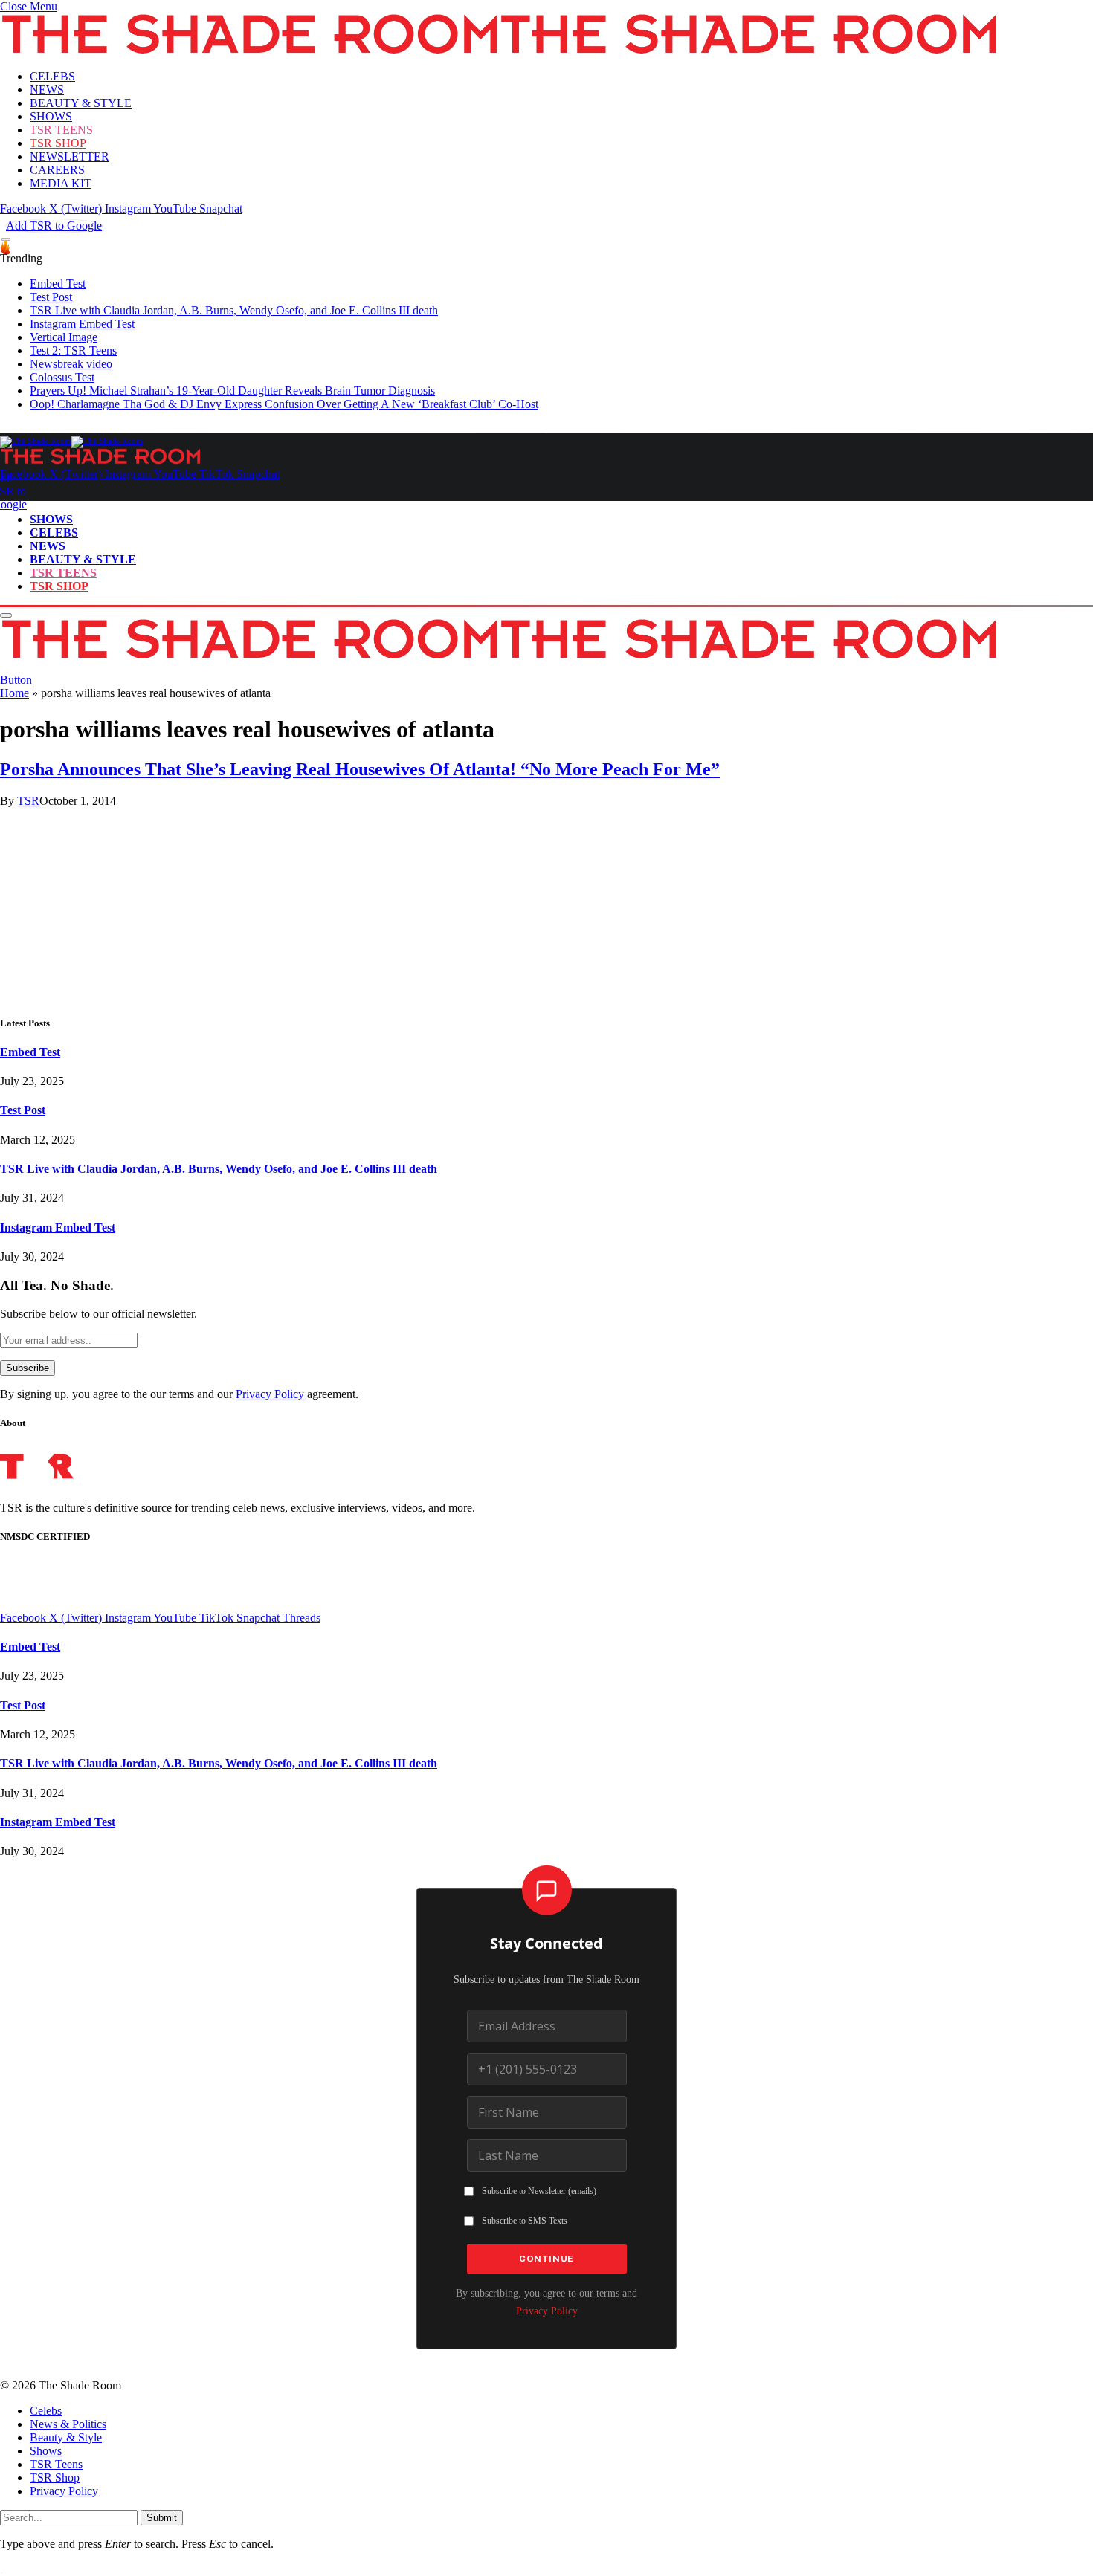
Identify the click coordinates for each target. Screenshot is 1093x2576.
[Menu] (6, 240)
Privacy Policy (270, 1394)
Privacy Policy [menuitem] (64, 2491)
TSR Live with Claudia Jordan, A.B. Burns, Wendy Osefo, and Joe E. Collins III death (234, 310)
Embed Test (58, 284)
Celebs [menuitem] (46, 2411)
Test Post (51, 297)
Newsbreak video (71, 364)
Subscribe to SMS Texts (525, 2221)
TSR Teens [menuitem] (56, 2464)
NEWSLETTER (70, 156)
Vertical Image (64, 337)
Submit (162, 2518)
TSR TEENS (61, 130)
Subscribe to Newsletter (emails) (539, 2191)
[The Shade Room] (71, 441)
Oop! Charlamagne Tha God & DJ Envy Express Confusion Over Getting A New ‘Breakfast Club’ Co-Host (284, 404)
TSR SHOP (58, 143)
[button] (29, 6)
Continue (546, 2259)
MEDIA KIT (61, 183)
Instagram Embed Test (82, 324)
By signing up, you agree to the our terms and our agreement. (179, 1394)
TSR (28, 801)
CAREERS (57, 170)
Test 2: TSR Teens (73, 350)
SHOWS (51, 116)
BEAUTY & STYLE (81, 103)
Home (14, 693)
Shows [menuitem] (46, 2451)
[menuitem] (561, 2411)
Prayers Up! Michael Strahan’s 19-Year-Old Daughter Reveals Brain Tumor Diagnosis (232, 391)
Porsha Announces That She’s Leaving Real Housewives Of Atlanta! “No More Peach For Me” (360, 769)
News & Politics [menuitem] (68, 2424)
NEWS (47, 90)
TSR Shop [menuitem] (55, 2478)
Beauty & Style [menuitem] (66, 2437)
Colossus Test (62, 377)
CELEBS (52, 76)
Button (16, 680)
